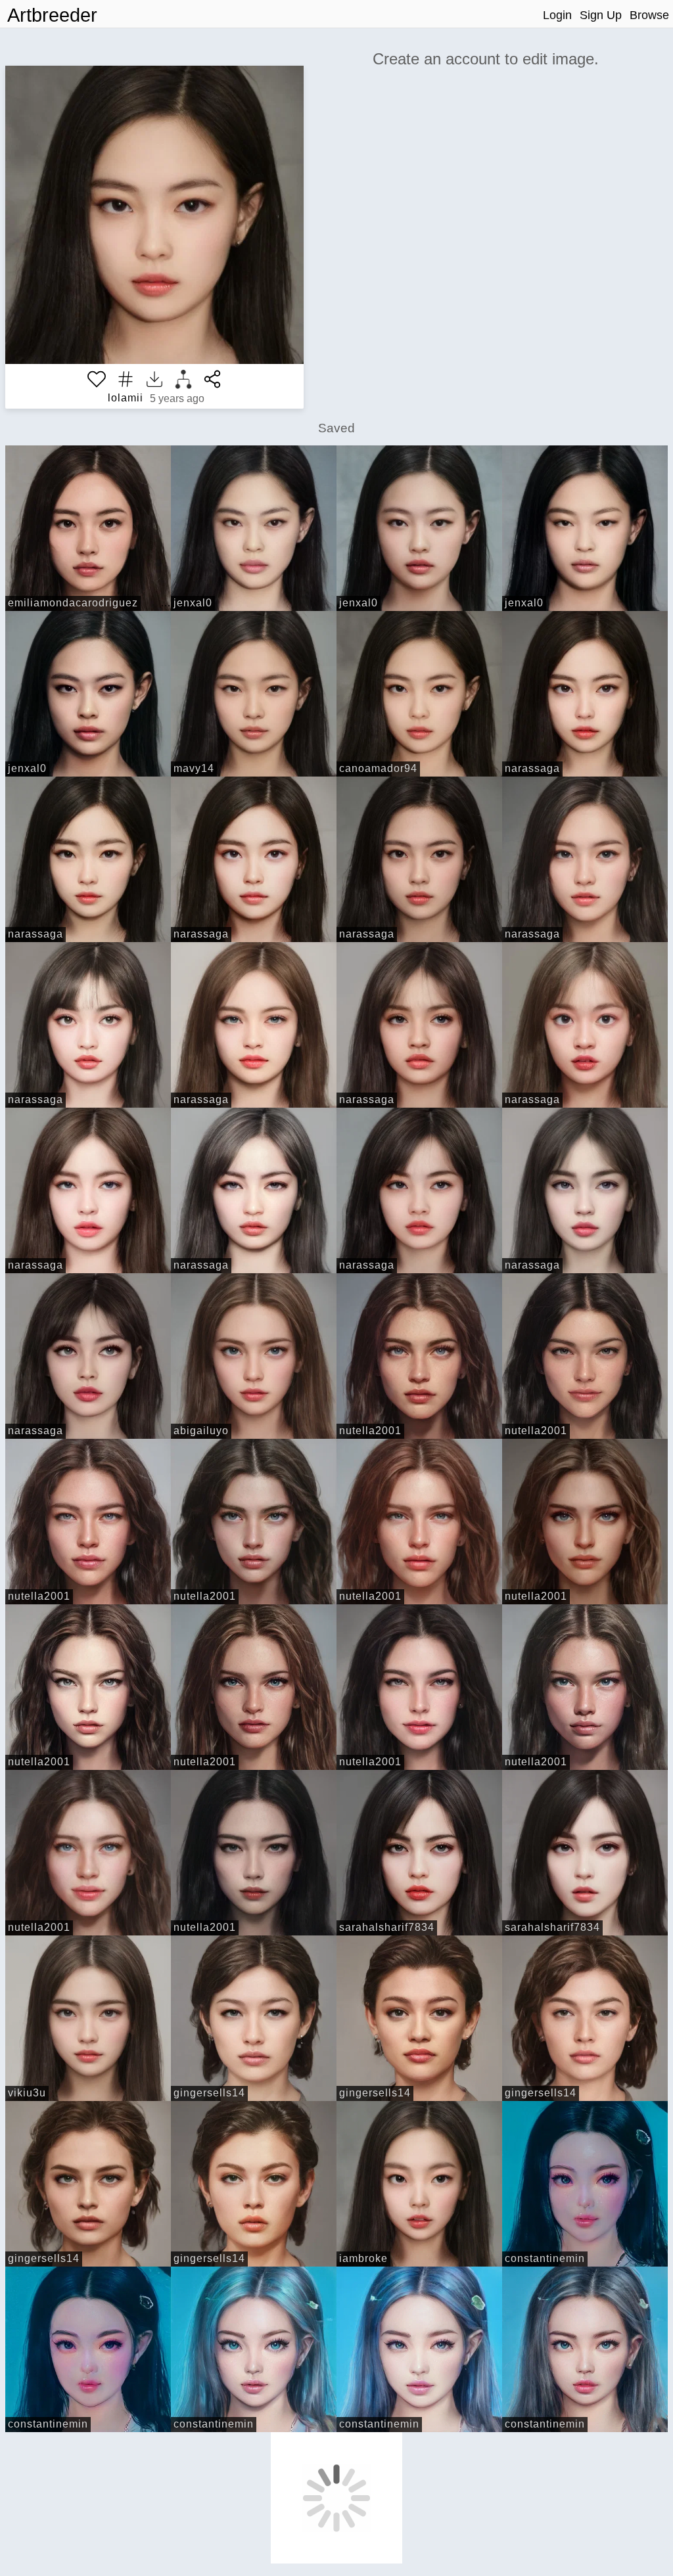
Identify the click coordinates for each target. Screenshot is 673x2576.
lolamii (126, 398)
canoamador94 (378, 768)
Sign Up (601, 15)
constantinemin (545, 2258)
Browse (649, 15)
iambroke (363, 2258)
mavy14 (194, 768)
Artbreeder (52, 15)
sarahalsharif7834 (387, 1927)
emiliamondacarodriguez (73, 603)
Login (557, 15)
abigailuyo (201, 1431)
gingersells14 (209, 2093)
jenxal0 (193, 603)
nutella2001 (370, 1431)
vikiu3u (27, 2093)
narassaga (532, 768)
